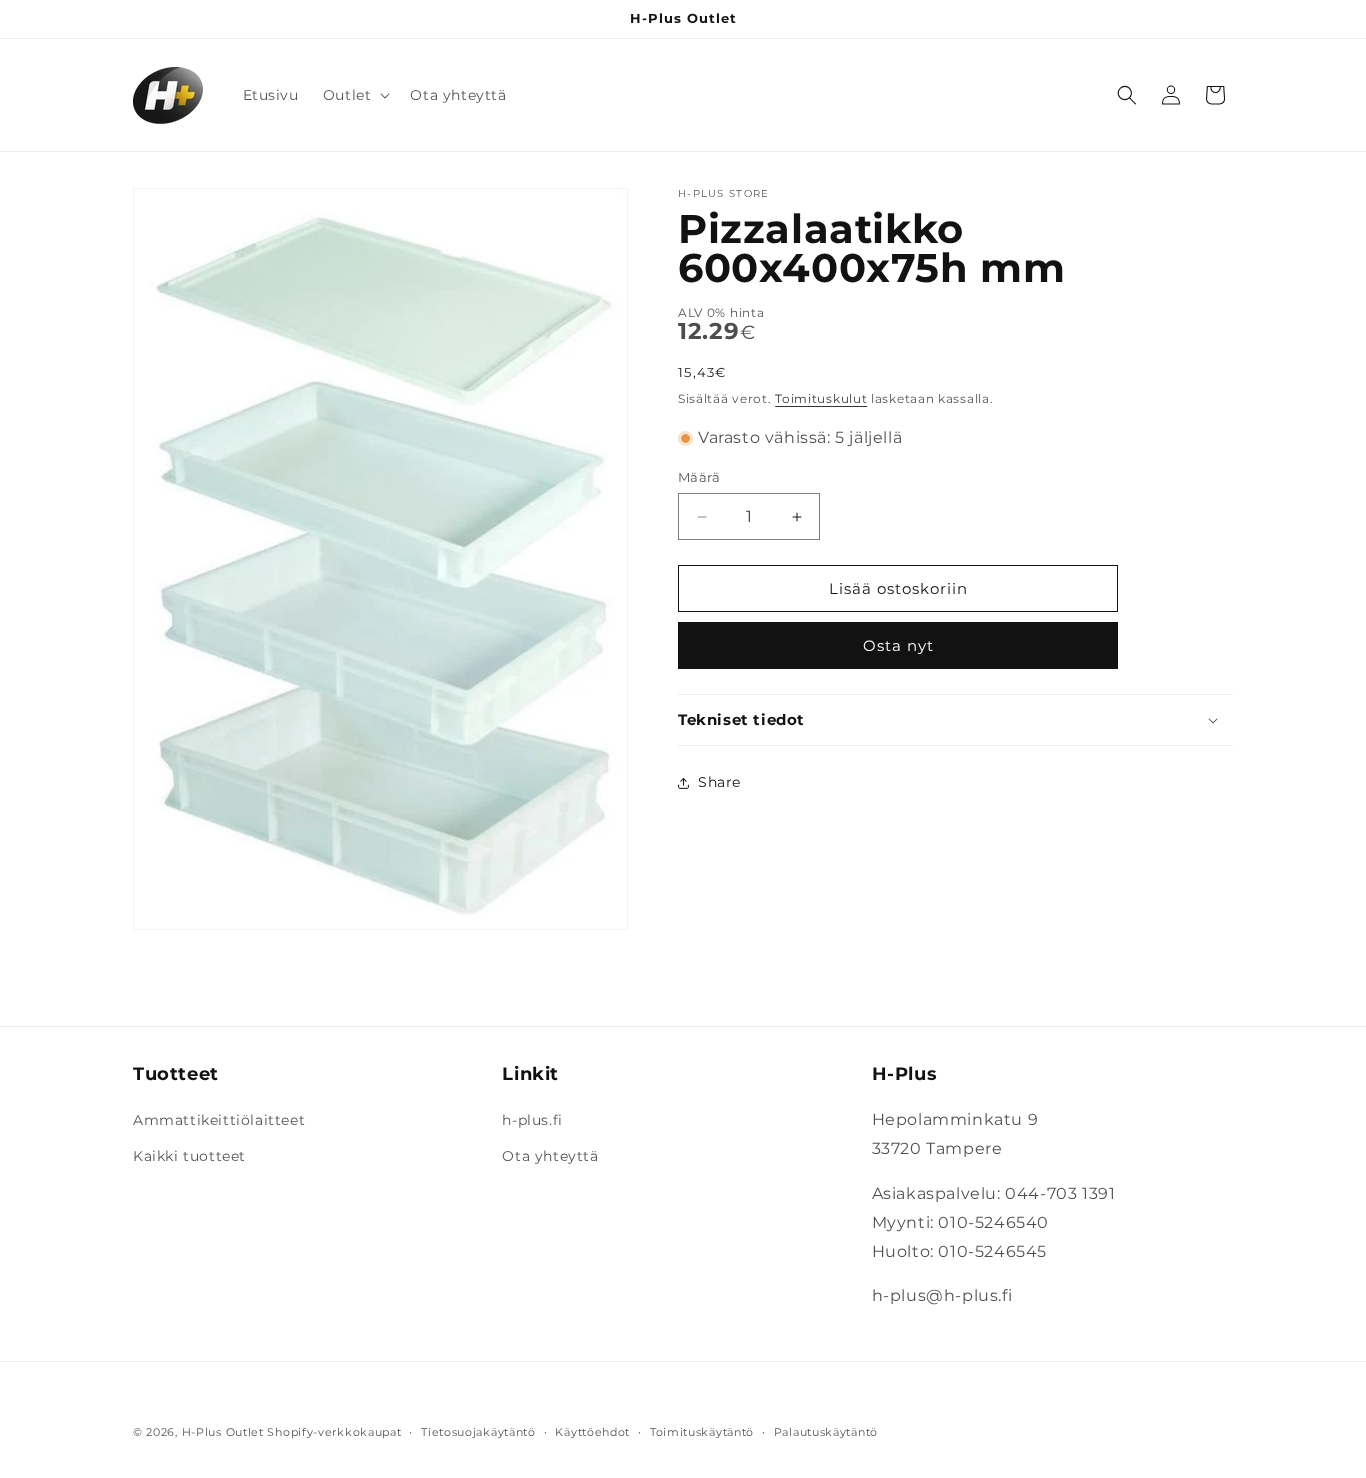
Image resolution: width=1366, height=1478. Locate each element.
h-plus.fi (532, 1120)
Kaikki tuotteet (189, 1155)
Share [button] (719, 782)
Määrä (699, 477)
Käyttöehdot (592, 1432)
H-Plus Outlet (223, 1432)
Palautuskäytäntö (826, 1432)
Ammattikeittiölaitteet (219, 1120)
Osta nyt (898, 645)
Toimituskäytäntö (702, 1432)
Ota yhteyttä (550, 1155)
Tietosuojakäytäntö (478, 1432)
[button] (355, 95)
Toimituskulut (821, 398)
